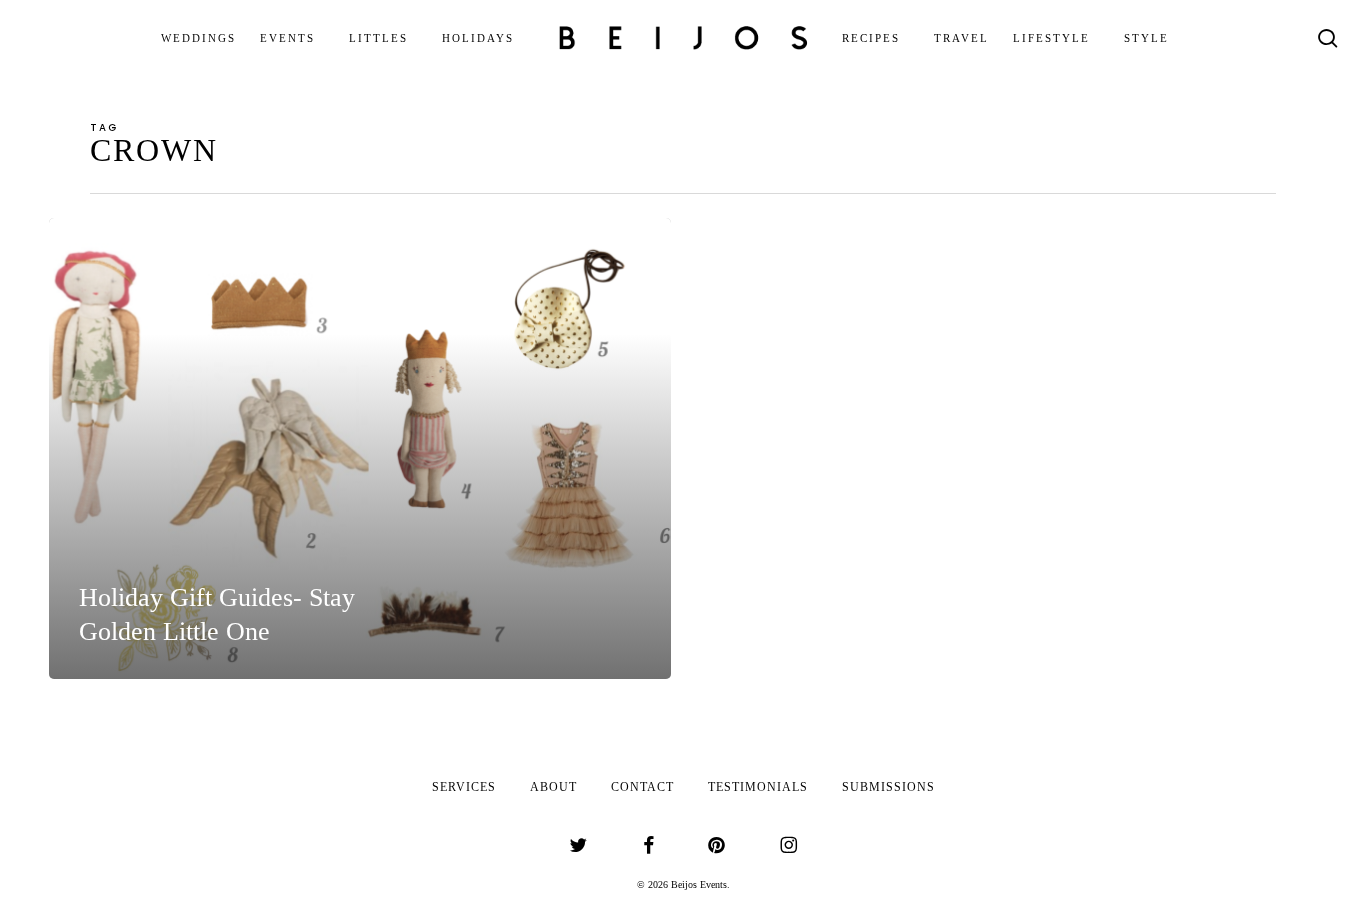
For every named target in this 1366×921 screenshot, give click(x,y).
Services (464, 787)
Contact (642, 787)
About (553, 787)
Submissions (888, 787)
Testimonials (758, 787)
